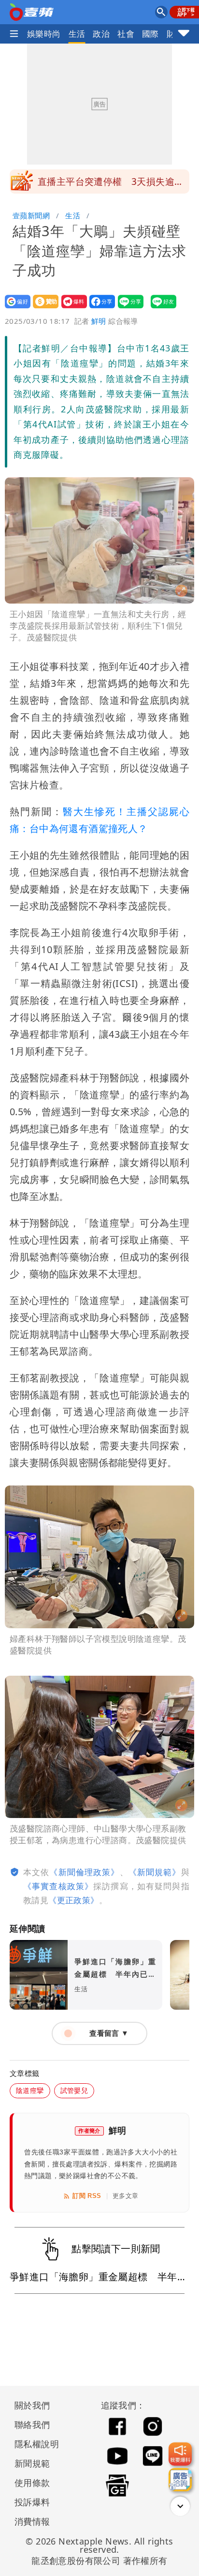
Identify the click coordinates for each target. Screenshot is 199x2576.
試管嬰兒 (74, 2090)
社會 (126, 34)
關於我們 (32, 2405)
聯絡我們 (32, 2424)
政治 (101, 34)
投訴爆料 (32, 2502)
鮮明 (99, 321)
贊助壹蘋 (43, 308)
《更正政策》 (73, 1900)
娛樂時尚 (44, 34)
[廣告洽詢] (180, 2480)
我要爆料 (71, 308)
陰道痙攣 (30, 2090)
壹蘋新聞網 (31, 215)
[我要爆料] (180, 2454)
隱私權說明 (33, 2444)
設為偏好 (15, 308)
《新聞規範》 (155, 1872)
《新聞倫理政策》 (84, 1872)
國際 (150, 34)
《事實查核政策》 (58, 1886)
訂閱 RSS (87, 2196)
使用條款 (32, 2483)
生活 (77, 34)
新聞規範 (32, 2463)
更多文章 (126, 2196)
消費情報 (32, 2521)
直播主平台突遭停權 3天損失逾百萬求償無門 (111, 184)
